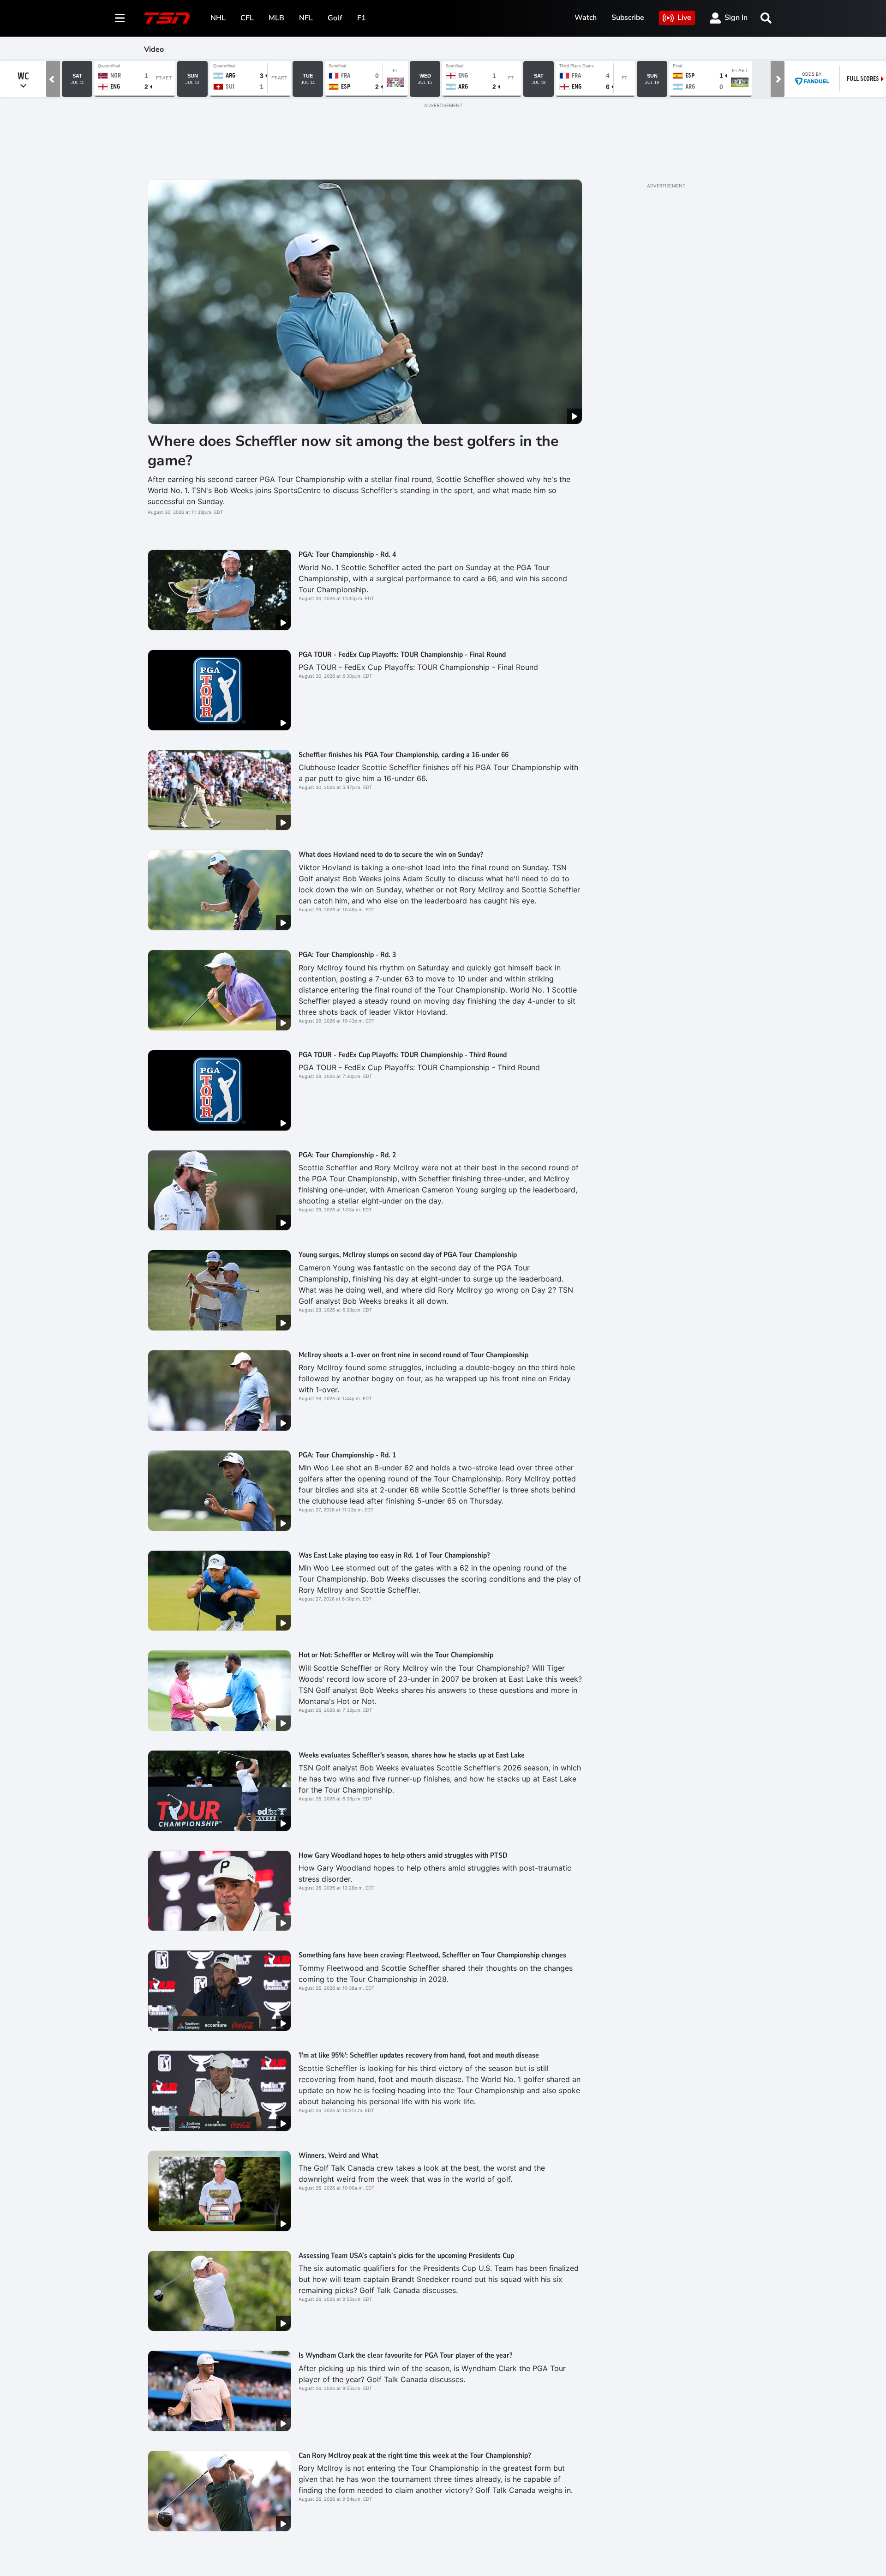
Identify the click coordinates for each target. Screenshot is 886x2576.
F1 (362, 18)
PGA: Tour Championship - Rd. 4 (347, 554)
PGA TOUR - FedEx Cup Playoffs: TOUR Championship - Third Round (403, 1055)
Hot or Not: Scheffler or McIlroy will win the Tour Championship (396, 1655)
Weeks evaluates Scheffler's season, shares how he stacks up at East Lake (412, 1755)
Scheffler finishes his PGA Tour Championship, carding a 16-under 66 (404, 755)
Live (684, 18)
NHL (218, 18)
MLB (276, 18)
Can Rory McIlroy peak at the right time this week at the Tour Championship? (415, 2456)
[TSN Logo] (167, 18)
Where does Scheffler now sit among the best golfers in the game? (353, 451)
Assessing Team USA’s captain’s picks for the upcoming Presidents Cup (406, 2256)
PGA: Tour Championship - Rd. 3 (347, 955)
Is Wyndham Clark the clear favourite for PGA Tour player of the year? (405, 2355)
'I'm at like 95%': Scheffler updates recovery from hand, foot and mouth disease (419, 2055)
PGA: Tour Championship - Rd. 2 (347, 1155)
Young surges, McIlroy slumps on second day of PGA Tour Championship (408, 1255)
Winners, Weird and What (338, 2155)
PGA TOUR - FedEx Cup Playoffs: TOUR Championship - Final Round (402, 655)
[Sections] (120, 18)
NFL (306, 18)
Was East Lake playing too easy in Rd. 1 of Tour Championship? (394, 1555)
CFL (247, 18)
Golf (335, 18)
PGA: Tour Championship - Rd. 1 (347, 1455)
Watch (586, 18)
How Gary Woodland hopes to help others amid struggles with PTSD (403, 1855)
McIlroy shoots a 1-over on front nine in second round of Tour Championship (413, 1355)
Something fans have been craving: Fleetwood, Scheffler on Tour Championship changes (432, 1955)
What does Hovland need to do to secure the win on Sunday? (391, 855)
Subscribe (628, 18)
